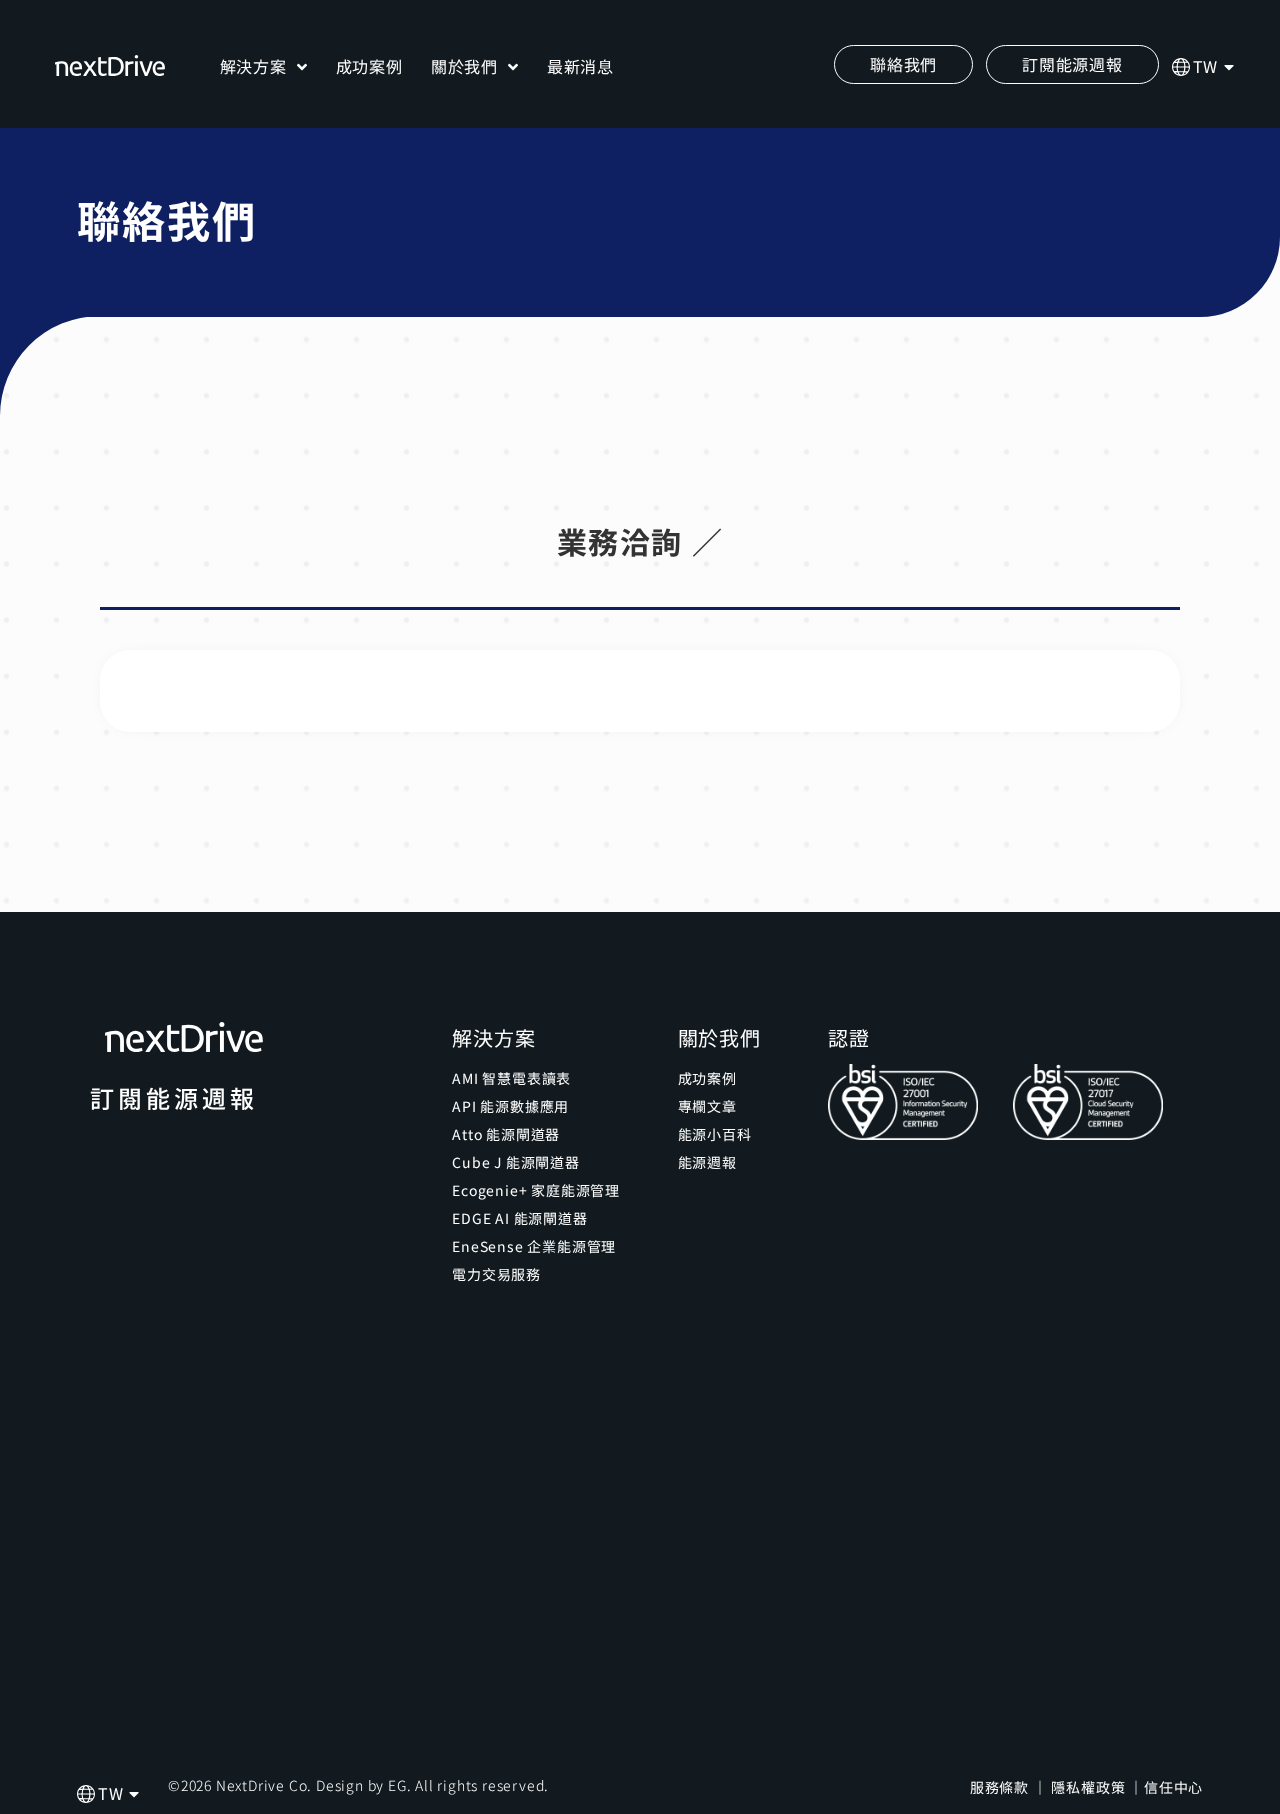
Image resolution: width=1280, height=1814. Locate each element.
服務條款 (999, 1787)
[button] (1072, 65)
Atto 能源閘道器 (506, 1134)
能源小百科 (715, 1134)
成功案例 (369, 66)
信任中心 (1173, 1787)
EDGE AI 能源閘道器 (519, 1218)
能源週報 (707, 1162)
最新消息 (580, 66)
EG (397, 1785)
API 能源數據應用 (510, 1106)
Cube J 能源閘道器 (516, 1162)
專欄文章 (707, 1106)
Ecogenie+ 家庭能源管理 (536, 1190)
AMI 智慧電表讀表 (511, 1078)
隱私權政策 (1088, 1787)
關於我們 (464, 66)
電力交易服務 (496, 1274)
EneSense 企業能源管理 (534, 1246)
